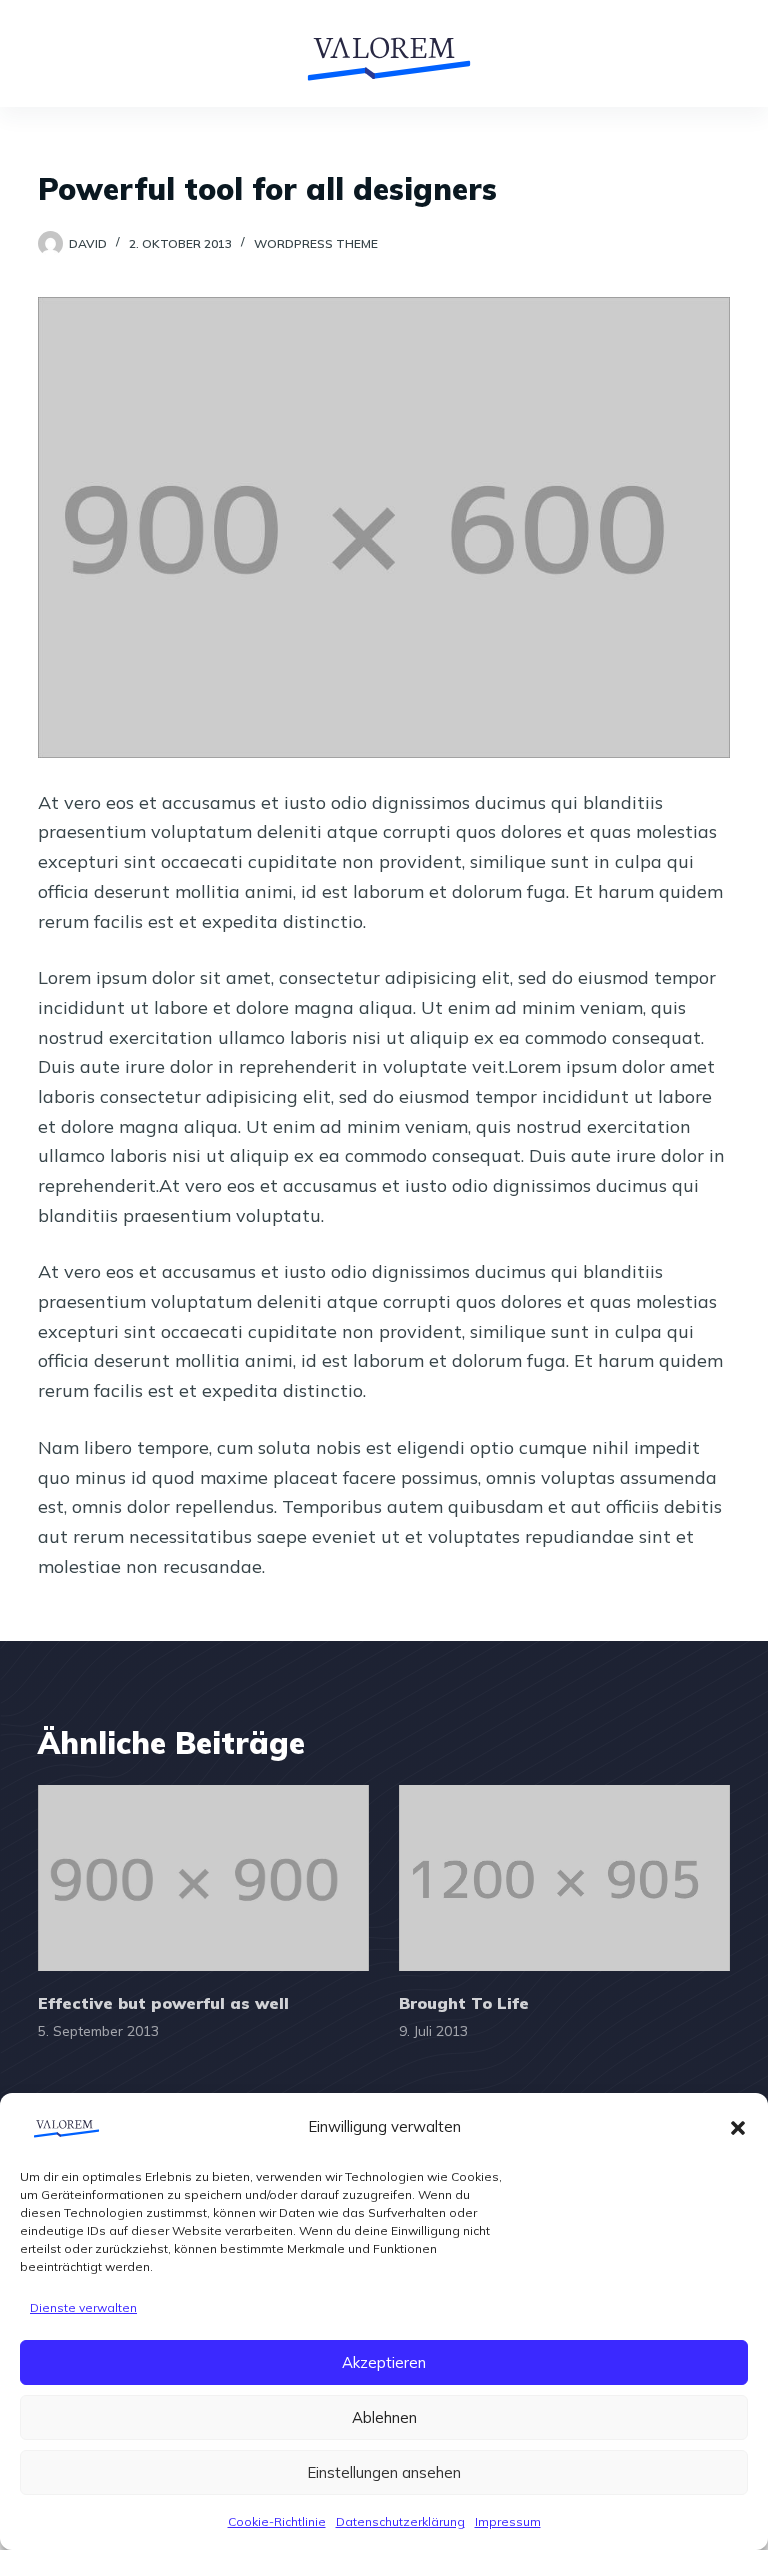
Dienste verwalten (83, 2307)
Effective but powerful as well (163, 2003)
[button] (738, 2128)
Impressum (508, 2521)
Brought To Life (464, 2003)
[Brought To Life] (564, 1878)
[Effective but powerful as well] (203, 1878)
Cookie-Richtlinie (277, 2521)
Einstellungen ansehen (384, 2472)
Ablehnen (384, 2417)
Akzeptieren (384, 2362)
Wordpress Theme (316, 243)
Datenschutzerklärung (400, 2521)
